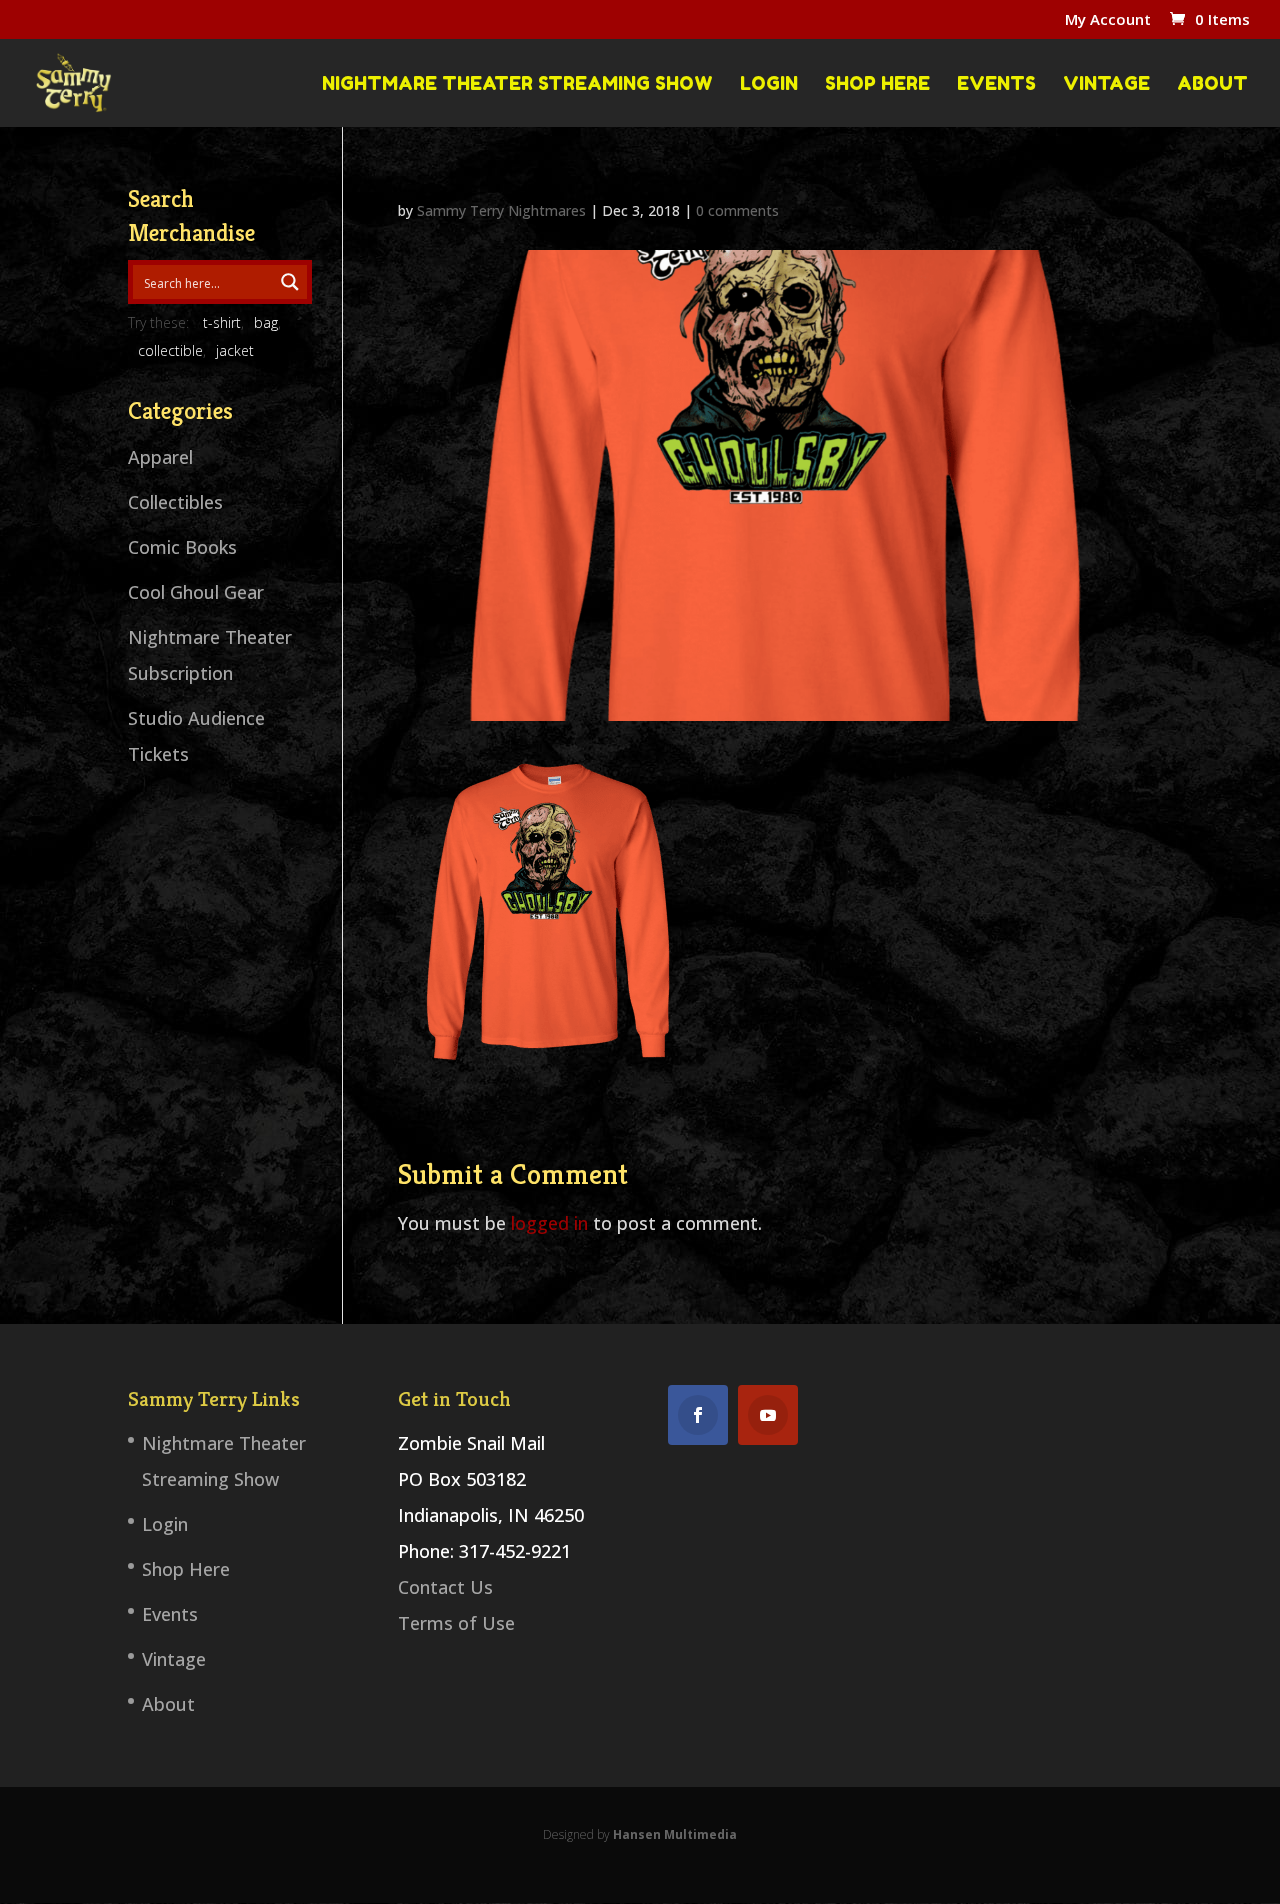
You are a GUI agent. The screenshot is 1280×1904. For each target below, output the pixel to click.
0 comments (737, 210)
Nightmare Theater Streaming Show (517, 84)
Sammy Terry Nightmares (501, 210)
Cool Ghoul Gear (196, 592)
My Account (1108, 20)
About (1212, 84)
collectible (170, 350)
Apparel (160, 457)
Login (769, 84)
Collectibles (175, 502)
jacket (235, 350)
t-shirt (222, 322)
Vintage (1106, 84)
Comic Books (182, 547)
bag (266, 322)
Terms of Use (456, 1623)
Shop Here (877, 84)
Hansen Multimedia (675, 1834)
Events (996, 84)
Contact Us (445, 1587)
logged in (549, 1223)
